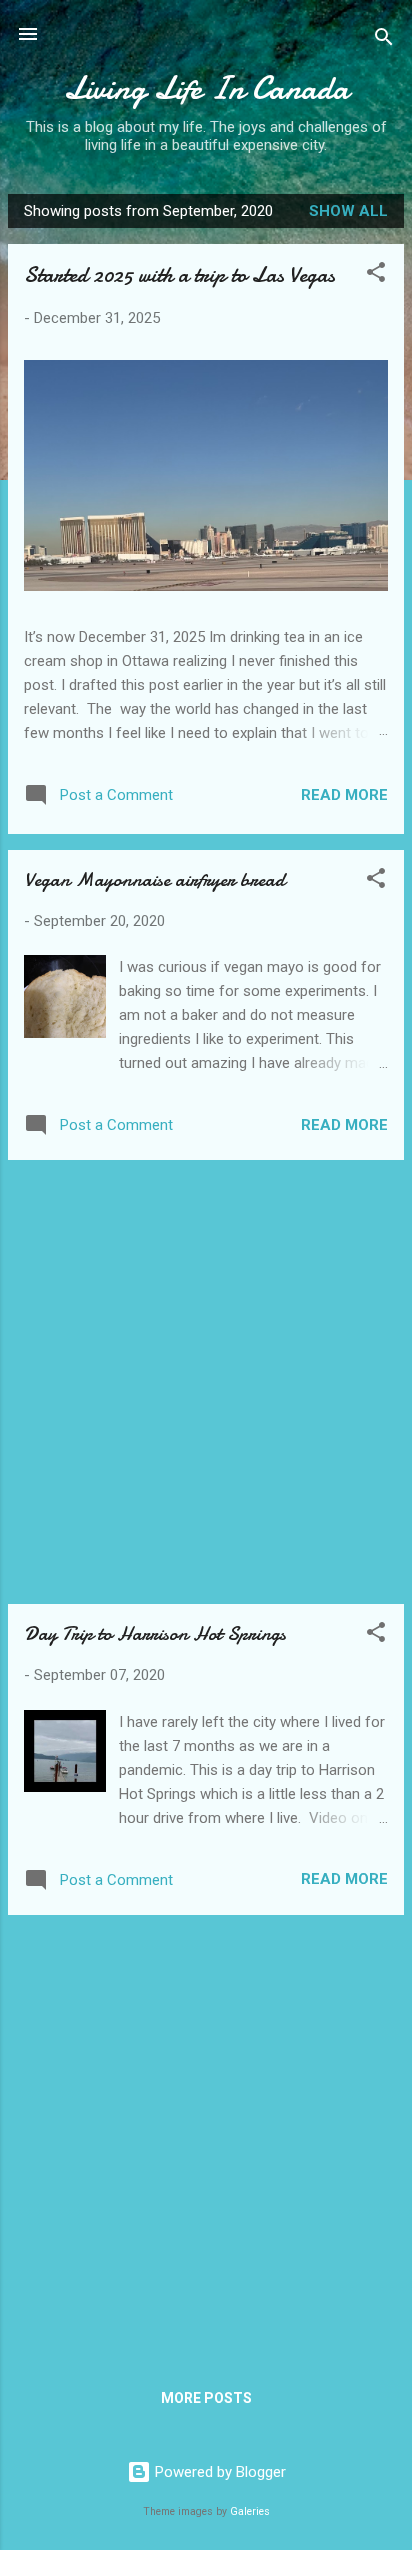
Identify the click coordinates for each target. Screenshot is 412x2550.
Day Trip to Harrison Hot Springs (155, 1633)
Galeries (250, 2511)
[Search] (384, 40)
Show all (348, 211)
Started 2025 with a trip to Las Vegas (179, 275)
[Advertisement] (206, 1382)
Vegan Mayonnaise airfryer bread (154, 879)
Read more (344, 795)
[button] (376, 275)
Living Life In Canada (206, 88)
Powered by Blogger (218, 2472)
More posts (206, 2398)
